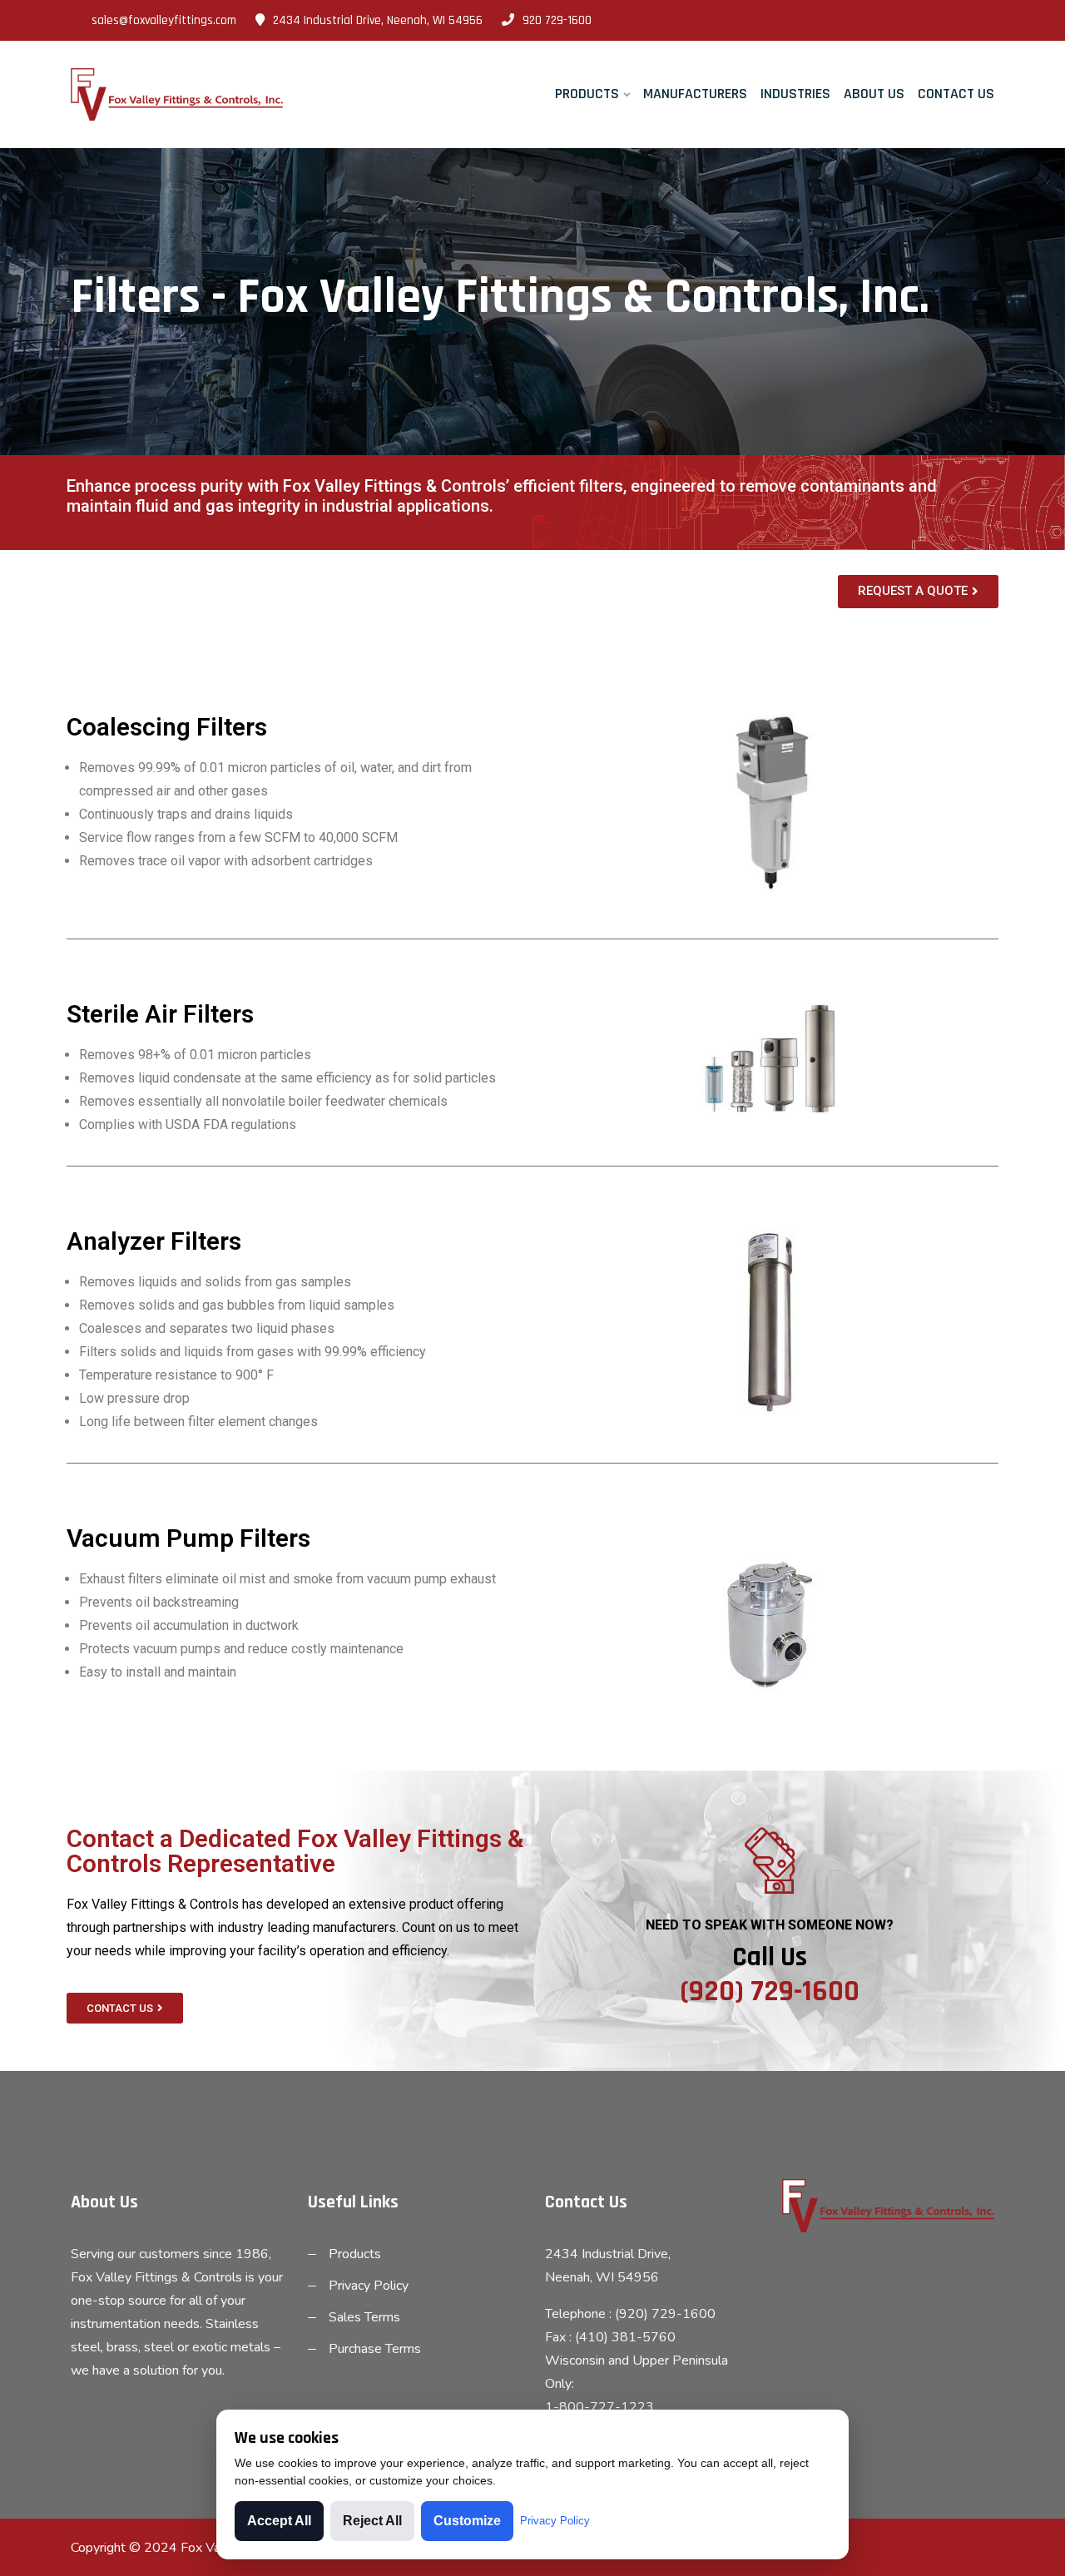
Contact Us (956, 94)
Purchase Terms (375, 2349)
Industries (795, 94)
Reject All (372, 2521)
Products (587, 94)
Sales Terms (364, 2317)
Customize (467, 2521)
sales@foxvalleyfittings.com (164, 20)
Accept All (279, 2521)
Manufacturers (695, 94)
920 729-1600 (557, 20)
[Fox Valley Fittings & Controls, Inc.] (177, 95)
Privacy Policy (369, 2286)
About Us (874, 94)
